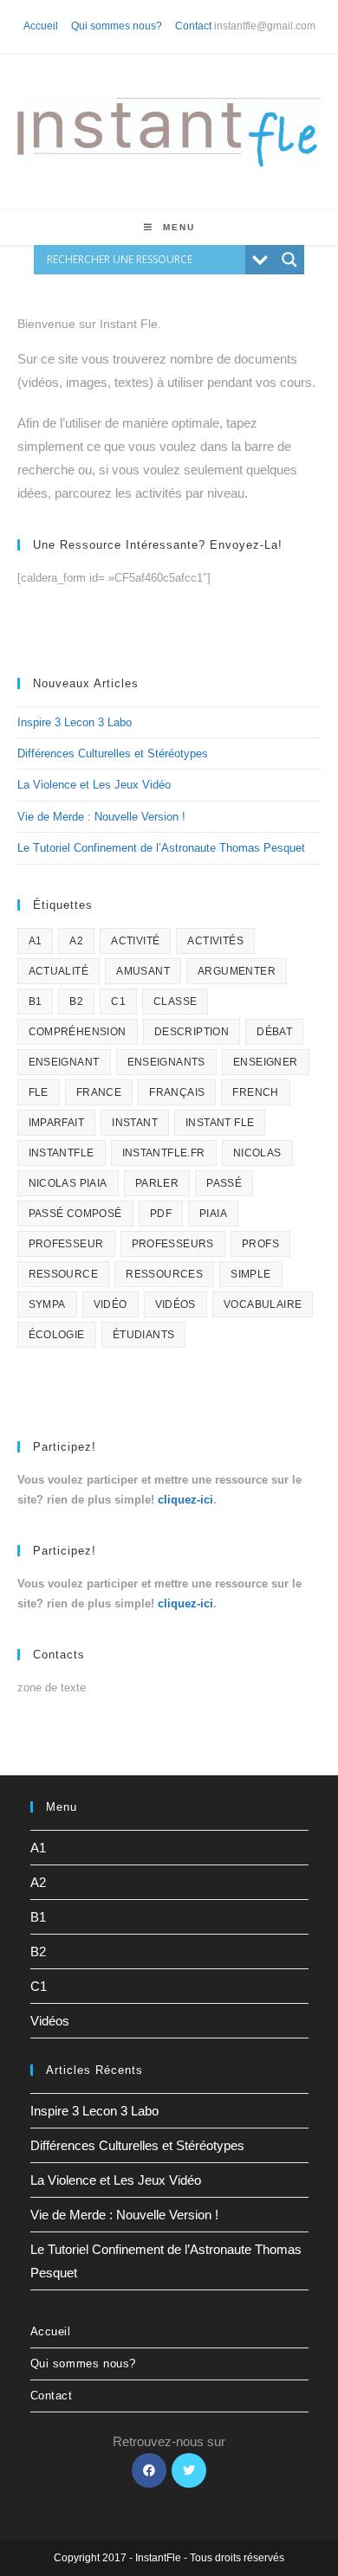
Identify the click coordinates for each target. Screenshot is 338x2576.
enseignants (166, 1062)
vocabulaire (263, 1304)
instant (135, 1123)
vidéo (110, 1304)
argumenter (237, 971)
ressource (64, 1274)
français (177, 1092)
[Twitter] (189, 2470)
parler (157, 1183)
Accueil (41, 26)
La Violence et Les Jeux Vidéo (94, 785)
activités (215, 941)
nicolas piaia (68, 1183)
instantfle (62, 1153)
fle (39, 1092)
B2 (76, 1001)
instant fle (220, 1123)
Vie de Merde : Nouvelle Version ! (101, 817)
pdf (161, 1214)
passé (224, 1183)
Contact (193, 26)
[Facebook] (149, 2470)
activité (135, 941)
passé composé (75, 1214)
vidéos (175, 1304)
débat (274, 1032)
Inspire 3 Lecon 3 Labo (75, 722)
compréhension (78, 1032)
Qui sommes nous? (117, 26)
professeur (66, 1244)
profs (260, 1244)
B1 (36, 1001)
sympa (47, 1304)
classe (175, 1001)
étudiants (144, 1335)
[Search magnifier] (289, 260)
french (255, 1092)
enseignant (64, 1062)
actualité (59, 971)
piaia (213, 1214)
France (99, 1092)
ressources (164, 1274)
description (192, 1032)
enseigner (266, 1062)
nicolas (257, 1153)
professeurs (173, 1244)
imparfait (57, 1123)
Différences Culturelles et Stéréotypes (113, 753)
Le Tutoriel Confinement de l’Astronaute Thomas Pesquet (161, 848)
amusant (143, 971)
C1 (118, 1001)
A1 (36, 941)
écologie (57, 1335)
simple (250, 1274)
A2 (76, 941)
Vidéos (50, 2021)
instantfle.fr (164, 1153)
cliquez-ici (185, 1500)
